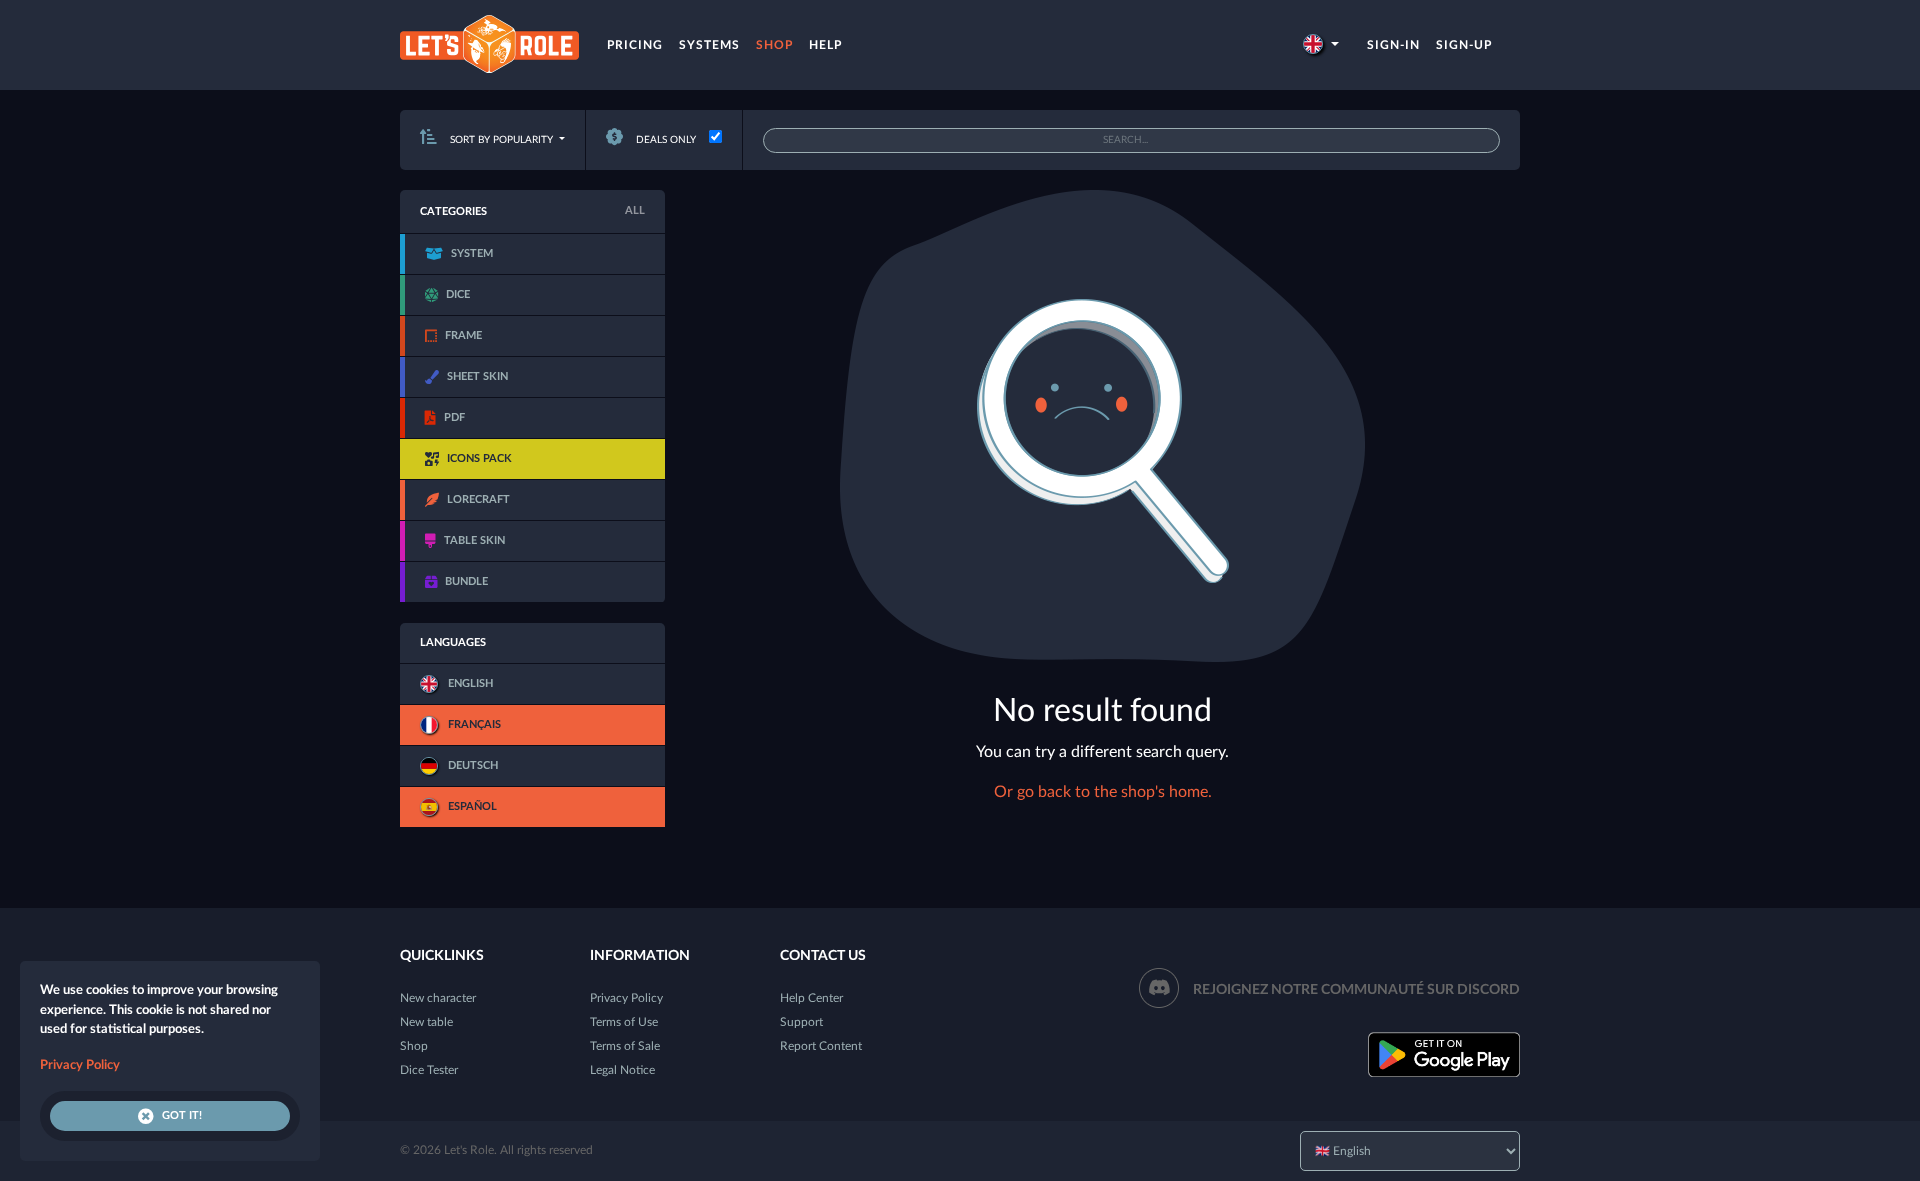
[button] (1321, 45)
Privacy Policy (626, 998)
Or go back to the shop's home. (1103, 792)
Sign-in (1393, 45)
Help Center (811, 998)
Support (801, 1022)
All (635, 210)
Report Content (821, 1046)
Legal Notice (622, 1070)
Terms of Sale (625, 1046)
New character (438, 998)
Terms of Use (624, 1022)
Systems (709, 45)
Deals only (664, 140)
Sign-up (1464, 45)
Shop (774, 45)
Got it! (182, 1115)
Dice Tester (429, 1070)
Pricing (635, 45)
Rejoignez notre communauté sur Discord (1356, 990)
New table (426, 1022)
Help (825, 45)
